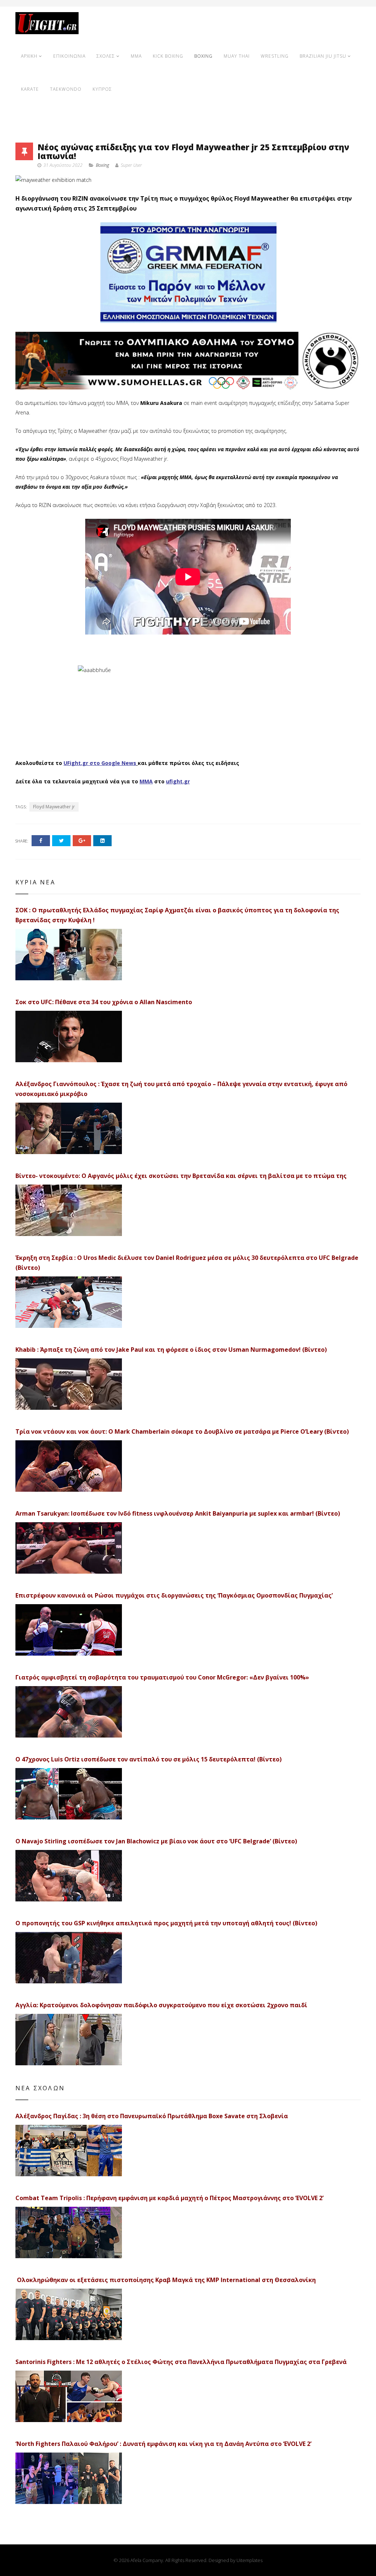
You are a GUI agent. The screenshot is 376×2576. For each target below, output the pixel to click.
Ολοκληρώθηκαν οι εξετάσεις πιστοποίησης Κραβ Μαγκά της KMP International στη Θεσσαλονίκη (166, 2280)
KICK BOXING (168, 56)
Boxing (102, 165)
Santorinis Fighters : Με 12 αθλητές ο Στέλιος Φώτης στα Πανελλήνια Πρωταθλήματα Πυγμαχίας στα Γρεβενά (181, 2362)
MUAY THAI (237, 56)
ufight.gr (178, 781)
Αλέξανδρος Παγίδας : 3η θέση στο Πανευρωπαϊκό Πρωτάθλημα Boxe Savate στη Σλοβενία (152, 2116)
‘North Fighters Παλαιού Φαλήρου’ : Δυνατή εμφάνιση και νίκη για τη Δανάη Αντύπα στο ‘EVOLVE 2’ (163, 2444)
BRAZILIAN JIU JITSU (323, 56)
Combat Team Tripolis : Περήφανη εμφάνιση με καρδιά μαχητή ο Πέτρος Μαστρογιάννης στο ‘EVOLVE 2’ (169, 2198)
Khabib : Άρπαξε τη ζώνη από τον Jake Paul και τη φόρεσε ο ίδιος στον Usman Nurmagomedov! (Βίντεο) (171, 1350)
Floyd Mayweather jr (54, 807)
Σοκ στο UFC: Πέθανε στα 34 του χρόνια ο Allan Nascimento (104, 1002)
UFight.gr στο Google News (100, 763)
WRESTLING (275, 56)
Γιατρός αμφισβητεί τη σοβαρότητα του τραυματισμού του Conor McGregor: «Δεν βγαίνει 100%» (162, 1677)
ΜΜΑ (146, 781)
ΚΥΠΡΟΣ (102, 89)
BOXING (203, 56)
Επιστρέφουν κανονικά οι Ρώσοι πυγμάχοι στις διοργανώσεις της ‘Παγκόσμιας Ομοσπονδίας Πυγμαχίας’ (174, 1595)
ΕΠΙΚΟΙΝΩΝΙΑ (69, 56)
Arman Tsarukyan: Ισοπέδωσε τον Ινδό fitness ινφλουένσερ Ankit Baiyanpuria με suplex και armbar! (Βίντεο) (178, 1513)
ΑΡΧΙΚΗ (29, 56)
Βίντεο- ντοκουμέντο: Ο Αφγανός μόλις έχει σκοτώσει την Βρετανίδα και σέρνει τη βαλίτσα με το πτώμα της (181, 1176)
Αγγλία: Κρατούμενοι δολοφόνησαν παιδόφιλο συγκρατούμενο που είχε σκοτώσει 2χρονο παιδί (161, 2005)
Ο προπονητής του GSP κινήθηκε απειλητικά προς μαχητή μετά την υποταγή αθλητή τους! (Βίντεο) (166, 1923)
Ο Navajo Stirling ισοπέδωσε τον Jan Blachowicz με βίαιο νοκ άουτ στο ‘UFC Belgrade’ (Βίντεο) (156, 1841)
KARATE (30, 89)
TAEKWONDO (66, 89)
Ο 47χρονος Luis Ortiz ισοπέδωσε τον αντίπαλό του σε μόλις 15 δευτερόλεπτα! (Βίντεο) (149, 1759)
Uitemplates (250, 2560)
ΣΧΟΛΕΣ (106, 56)
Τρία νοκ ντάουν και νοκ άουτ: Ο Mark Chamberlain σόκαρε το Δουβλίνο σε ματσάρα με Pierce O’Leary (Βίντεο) (182, 1431)
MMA (136, 56)
